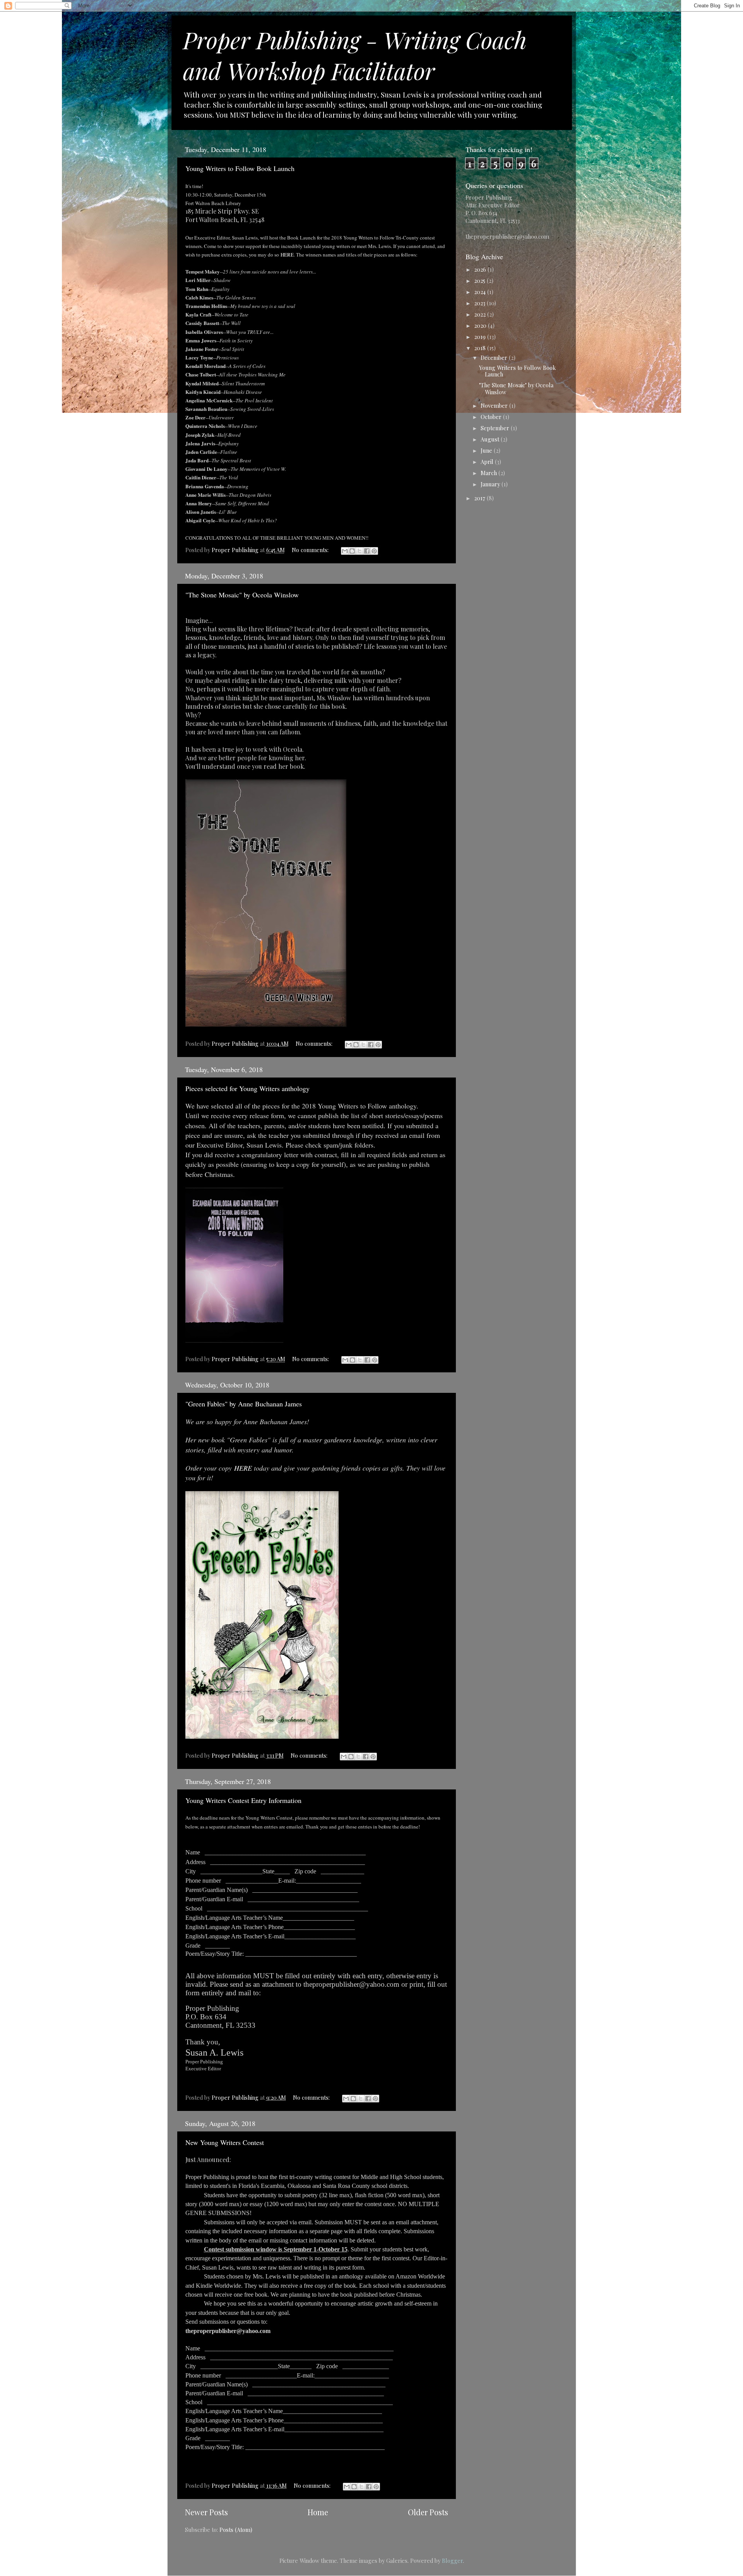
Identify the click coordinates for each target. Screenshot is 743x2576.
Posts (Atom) (236, 2530)
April (488, 462)
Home (318, 2512)
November (495, 405)
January (491, 484)
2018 (481, 348)
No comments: (311, 550)
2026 (481, 269)
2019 (481, 337)
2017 (480, 498)
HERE (287, 255)
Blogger (452, 2561)
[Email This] (345, 551)
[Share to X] (360, 551)
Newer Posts (206, 2512)
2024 (481, 292)
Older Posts (428, 2512)
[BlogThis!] (352, 551)
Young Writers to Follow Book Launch (240, 168)
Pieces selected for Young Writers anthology (247, 1088)
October (492, 417)
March (490, 473)
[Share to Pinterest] (374, 551)
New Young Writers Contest (225, 2142)
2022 (481, 314)
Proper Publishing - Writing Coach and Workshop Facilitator (355, 55)
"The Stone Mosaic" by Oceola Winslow (242, 595)
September (496, 428)
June (487, 450)
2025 (480, 281)
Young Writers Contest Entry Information (243, 1800)
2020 (481, 325)
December (495, 357)
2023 (480, 303)
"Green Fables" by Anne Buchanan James (244, 1404)
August (491, 439)
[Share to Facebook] (367, 551)
